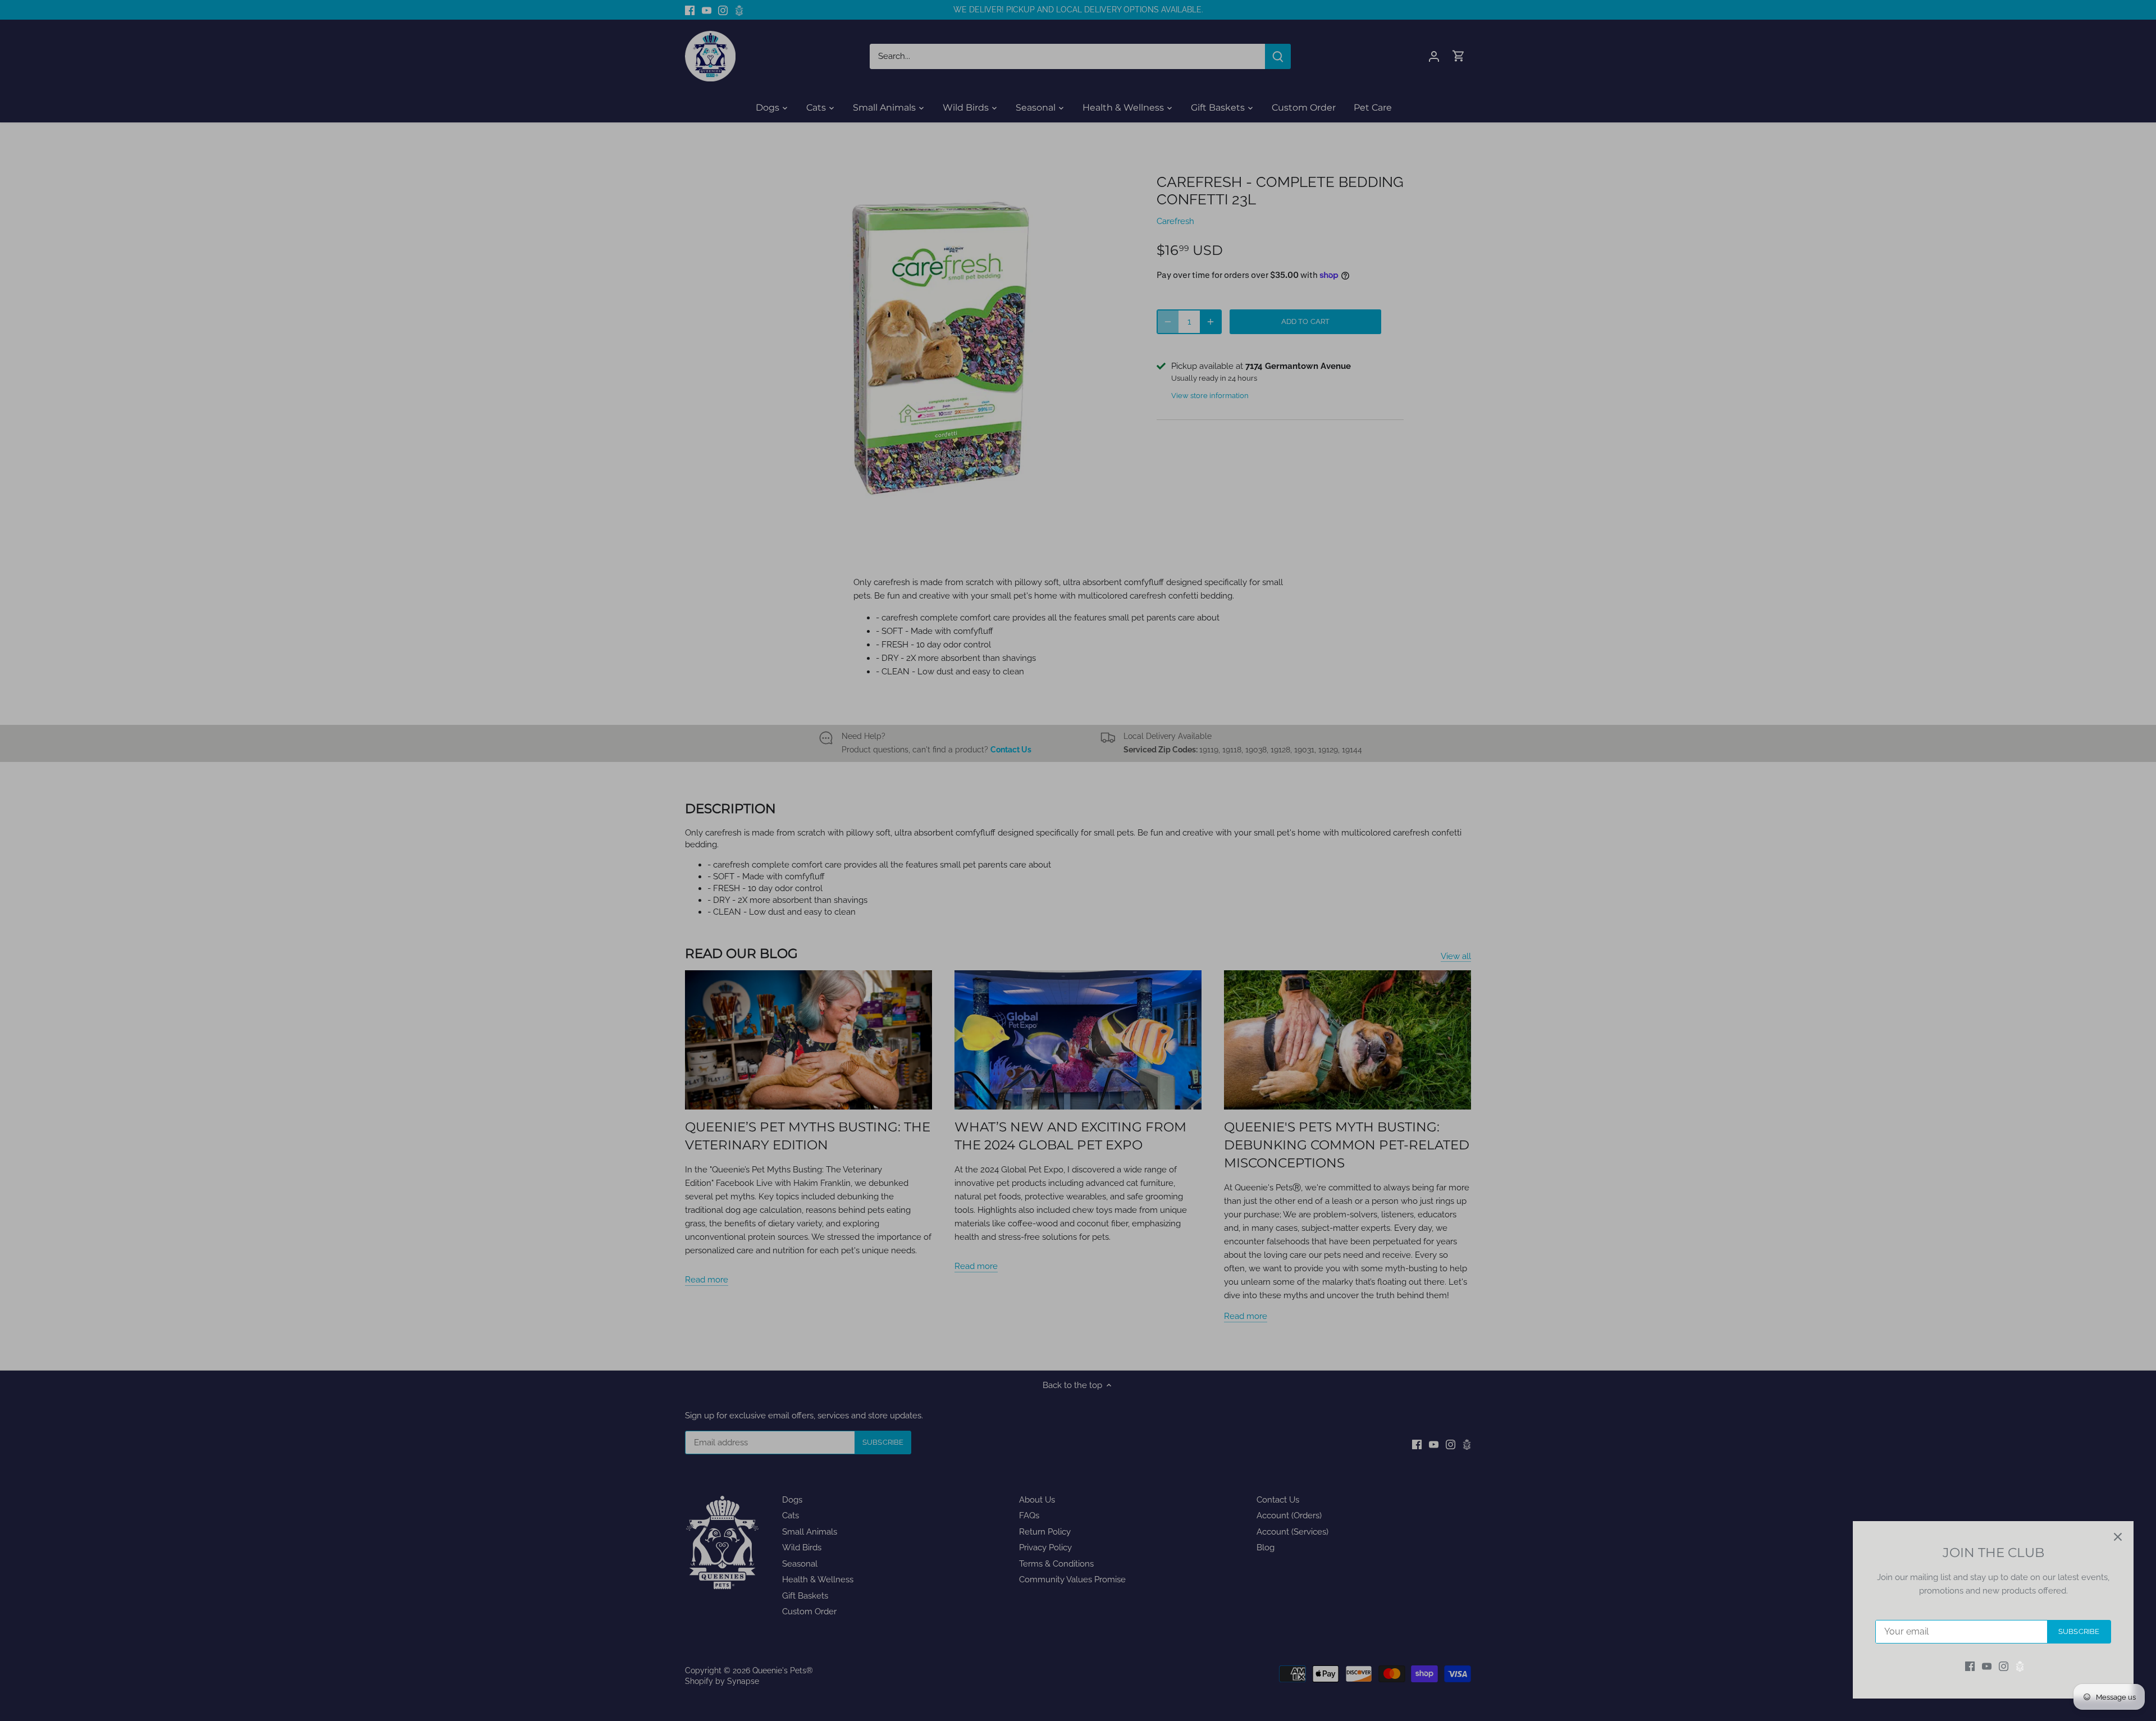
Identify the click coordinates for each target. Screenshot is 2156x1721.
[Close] (2118, 1537)
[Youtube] (1987, 1666)
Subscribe (2079, 1631)
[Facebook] (1970, 1666)
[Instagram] (2004, 1666)
